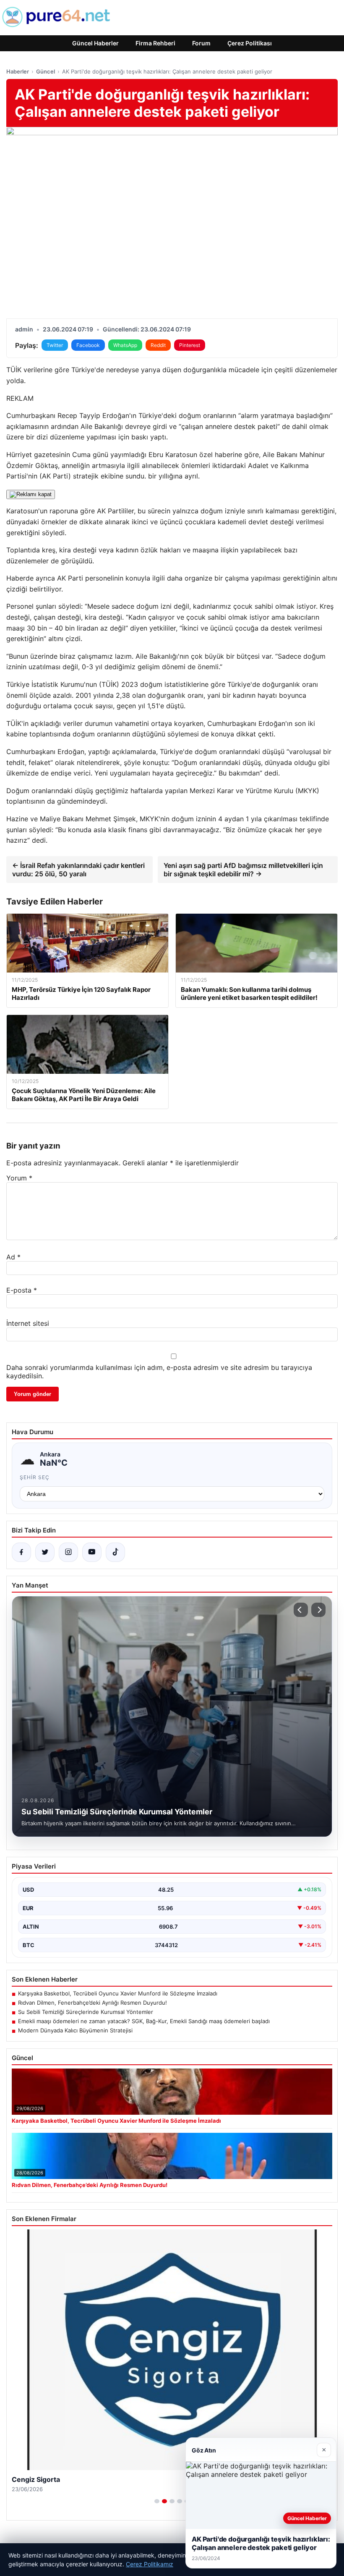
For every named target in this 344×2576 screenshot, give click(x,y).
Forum (201, 43)
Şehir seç (35, 1477)
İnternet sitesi (28, 1323)
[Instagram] (68, 1552)
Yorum (19, 1178)
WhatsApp (125, 345)
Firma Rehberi (155, 43)
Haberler (18, 71)
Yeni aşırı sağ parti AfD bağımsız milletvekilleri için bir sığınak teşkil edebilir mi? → (243, 870)
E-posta (22, 1290)
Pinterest (190, 345)
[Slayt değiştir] (157, 2501)
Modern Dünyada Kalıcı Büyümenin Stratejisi (75, 2030)
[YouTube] (92, 1552)
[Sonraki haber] (318, 1610)
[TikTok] (115, 1552)
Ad (13, 1257)
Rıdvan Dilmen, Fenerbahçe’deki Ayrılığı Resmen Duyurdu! (93, 2003)
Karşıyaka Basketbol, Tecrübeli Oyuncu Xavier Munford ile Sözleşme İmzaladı (118, 1993)
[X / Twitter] (45, 1552)
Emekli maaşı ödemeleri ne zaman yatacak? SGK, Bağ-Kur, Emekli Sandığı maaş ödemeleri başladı (144, 2021)
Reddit (158, 345)
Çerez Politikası (250, 43)
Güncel (46, 71)
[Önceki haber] (301, 1610)
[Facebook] (21, 1552)
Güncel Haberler (95, 43)
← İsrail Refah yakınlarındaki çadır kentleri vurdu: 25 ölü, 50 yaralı (78, 870)
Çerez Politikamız (150, 2564)
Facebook (88, 345)
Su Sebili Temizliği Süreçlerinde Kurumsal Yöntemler (86, 2012)
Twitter (55, 345)
